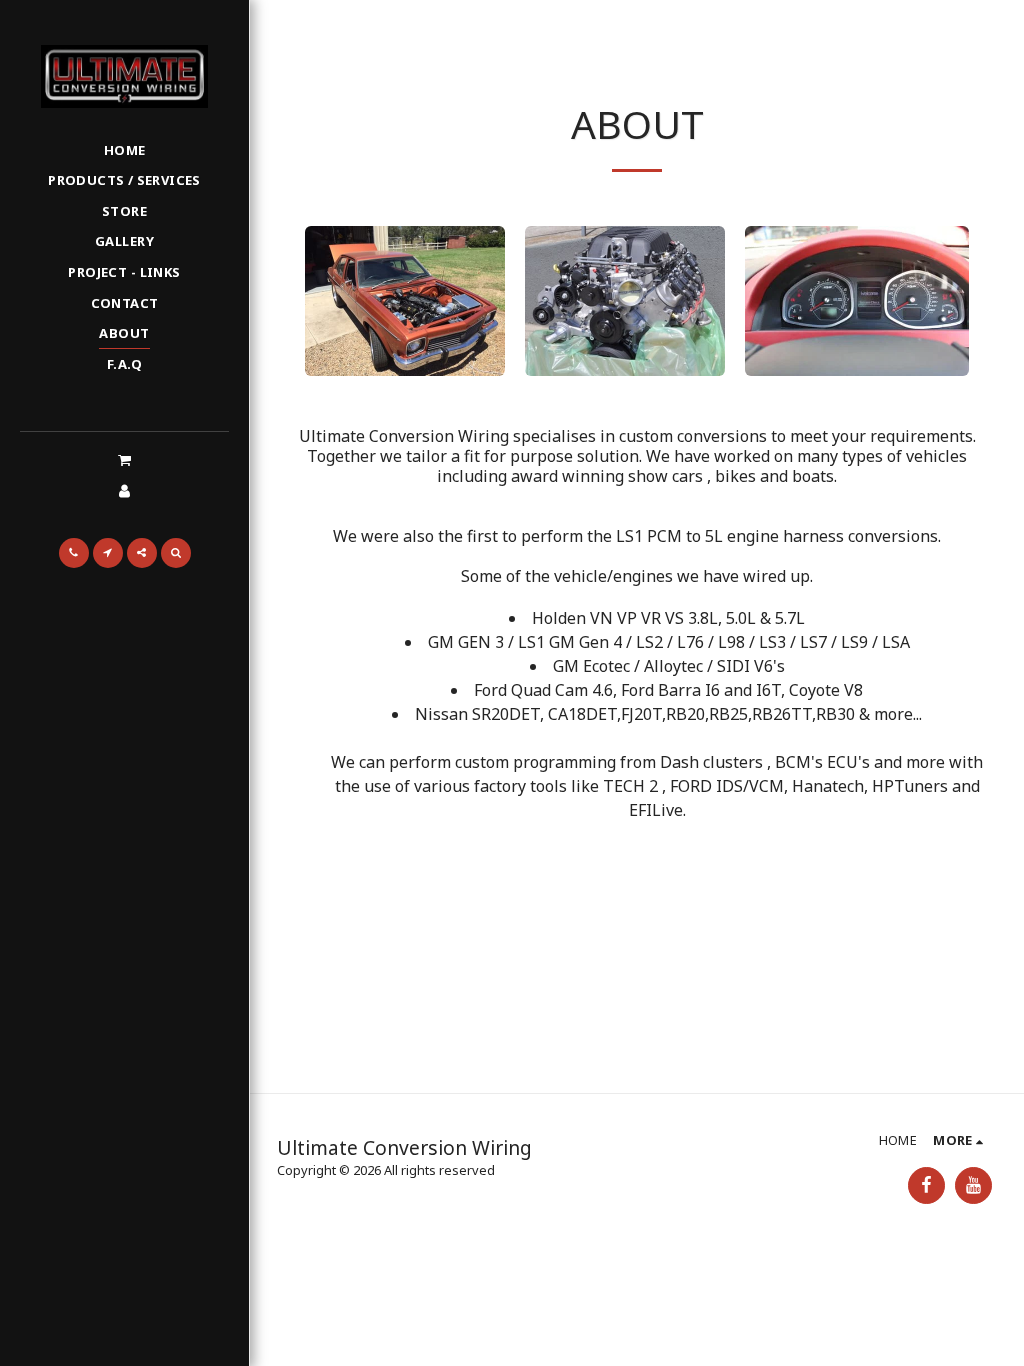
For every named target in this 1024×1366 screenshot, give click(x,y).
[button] (124, 459)
